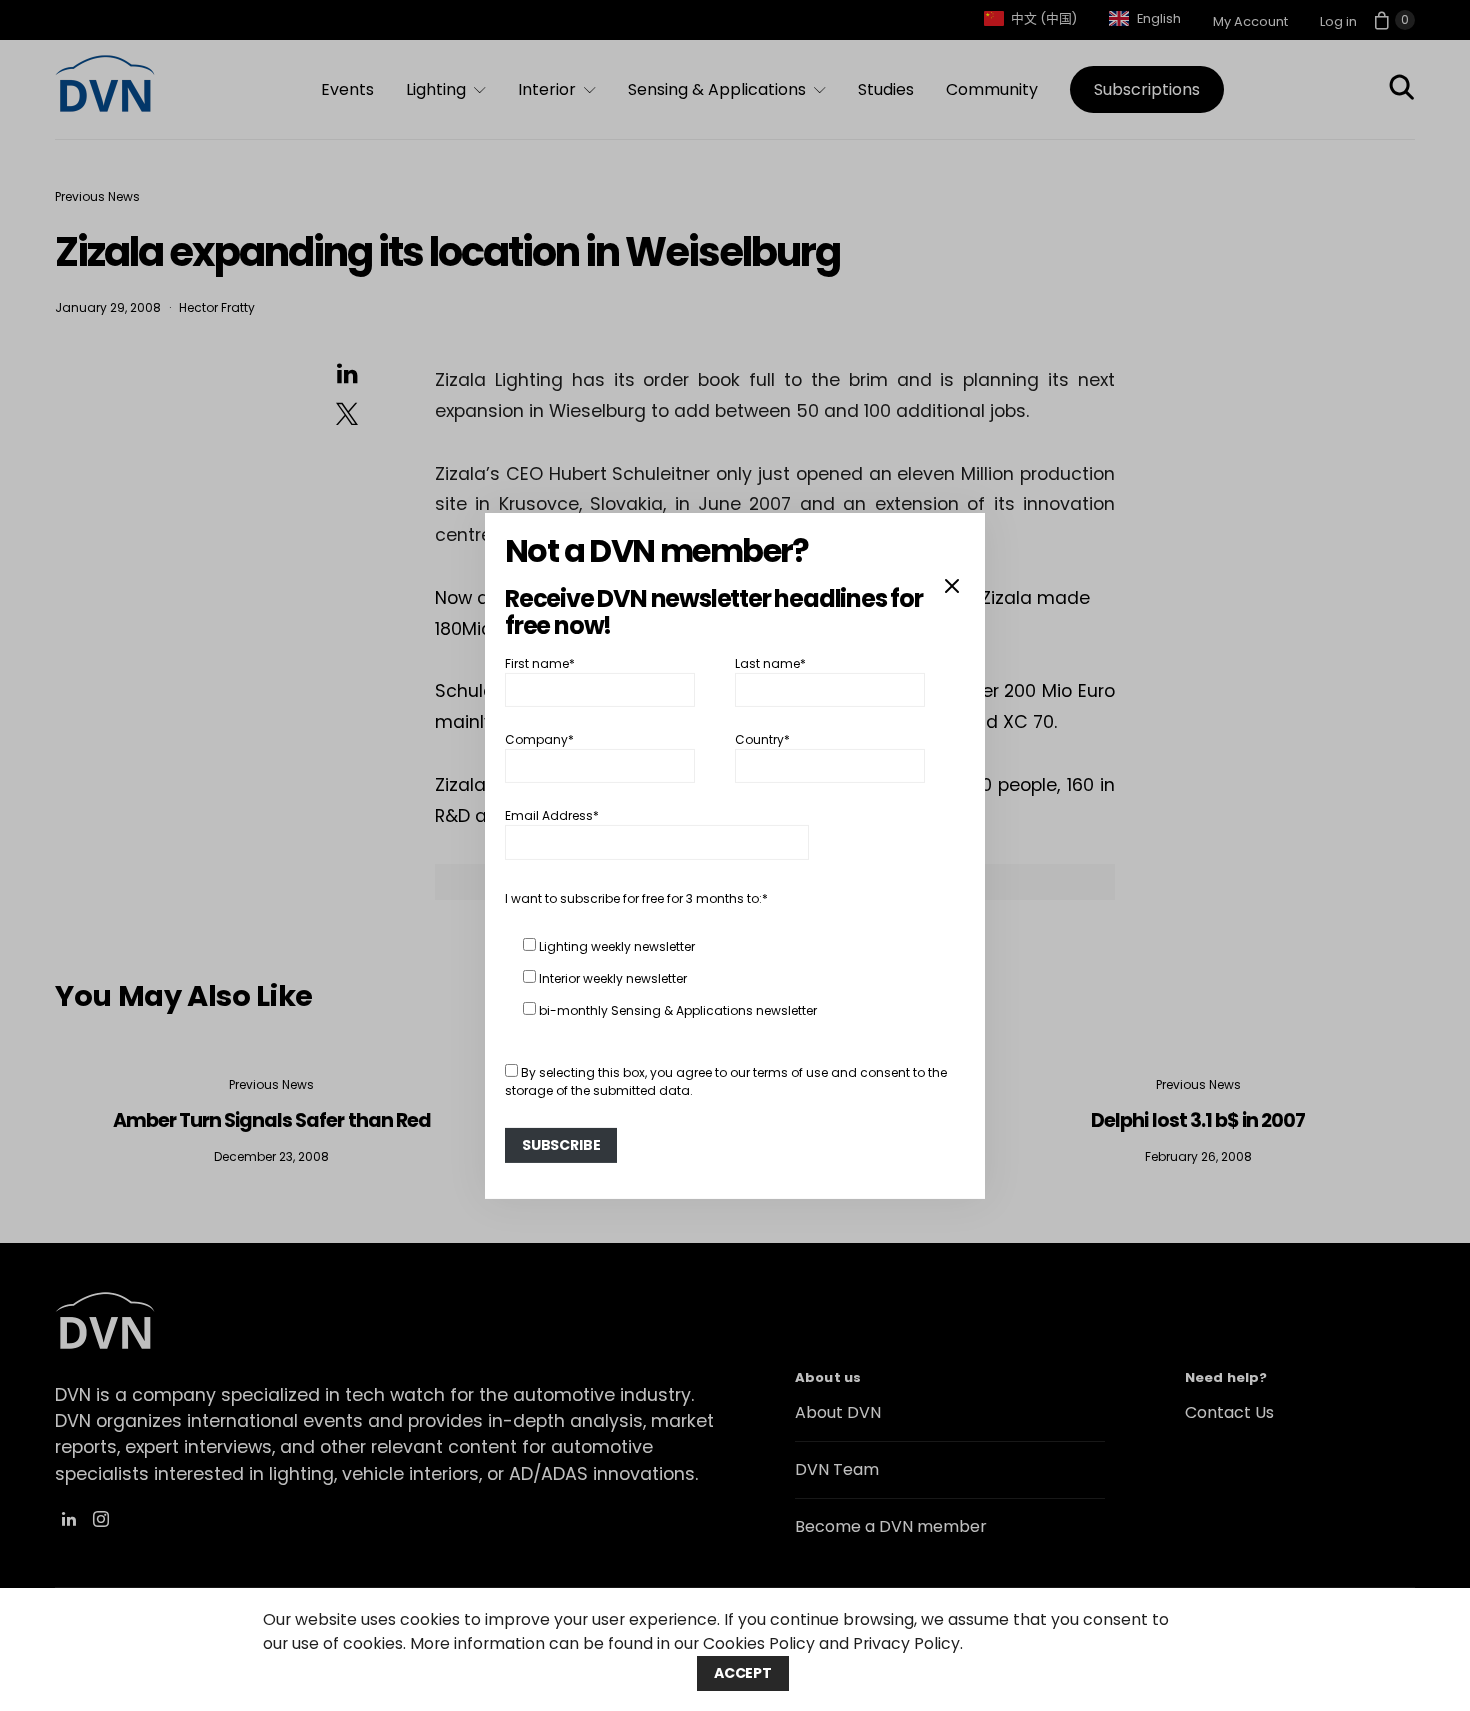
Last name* (770, 662)
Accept (743, 1673)
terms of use (790, 1072)
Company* (539, 739)
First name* (540, 662)
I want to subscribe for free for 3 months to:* (636, 898)
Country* (762, 739)
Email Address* (552, 815)
